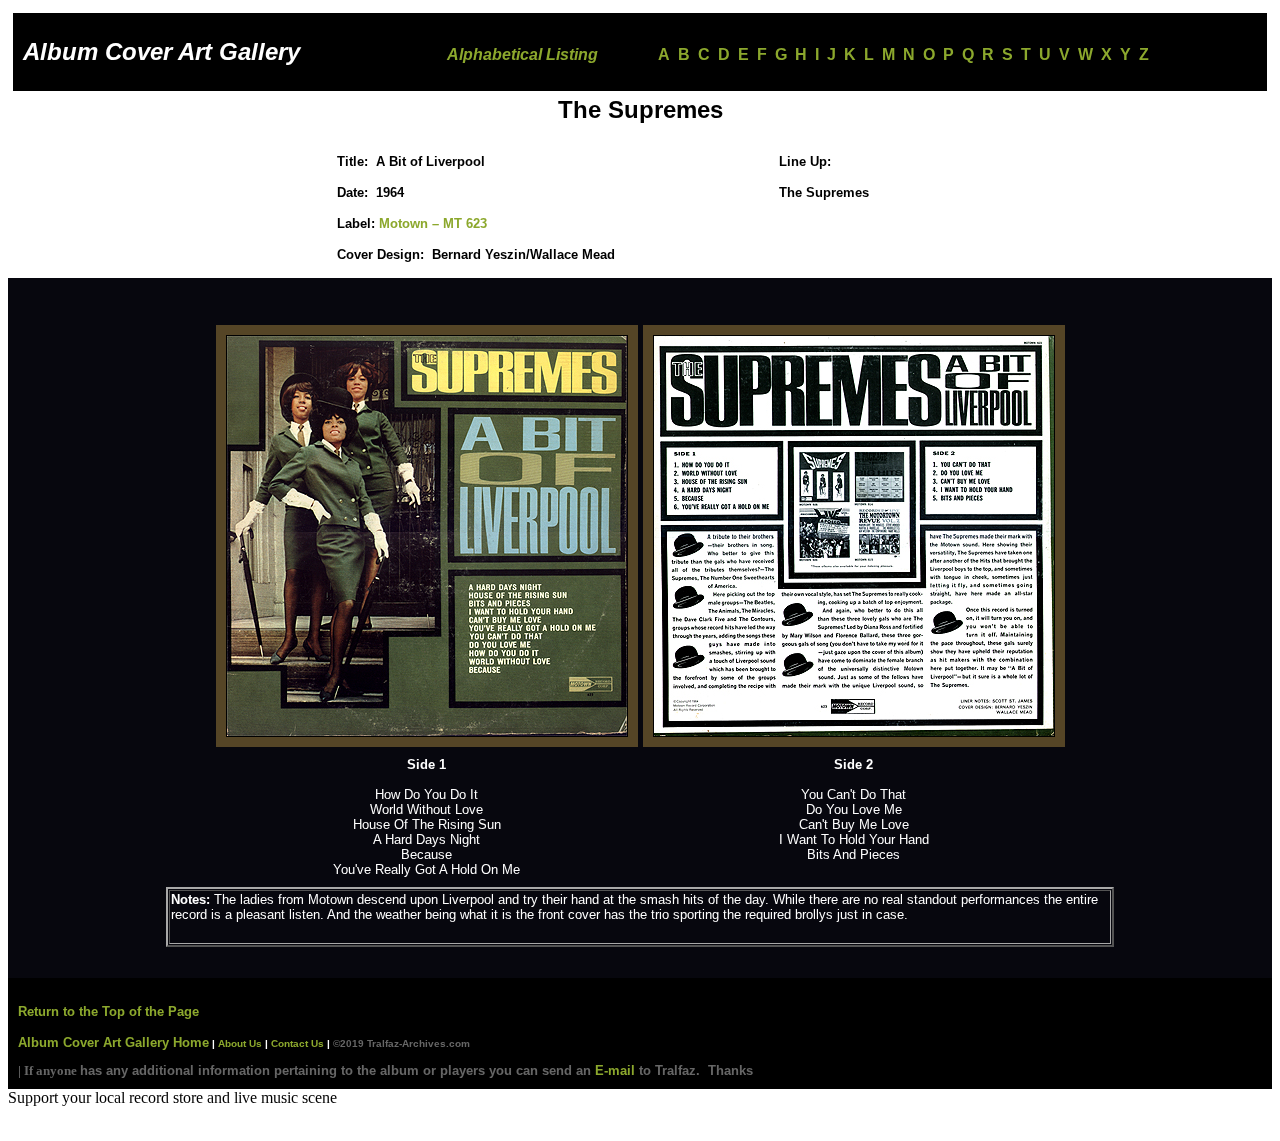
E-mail (615, 1070)
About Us (238, 1043)
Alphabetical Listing (522, 54)
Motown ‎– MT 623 (433, 223)
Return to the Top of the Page (108, 1011)
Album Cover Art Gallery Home (113, 1042)
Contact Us (297, 1043)
